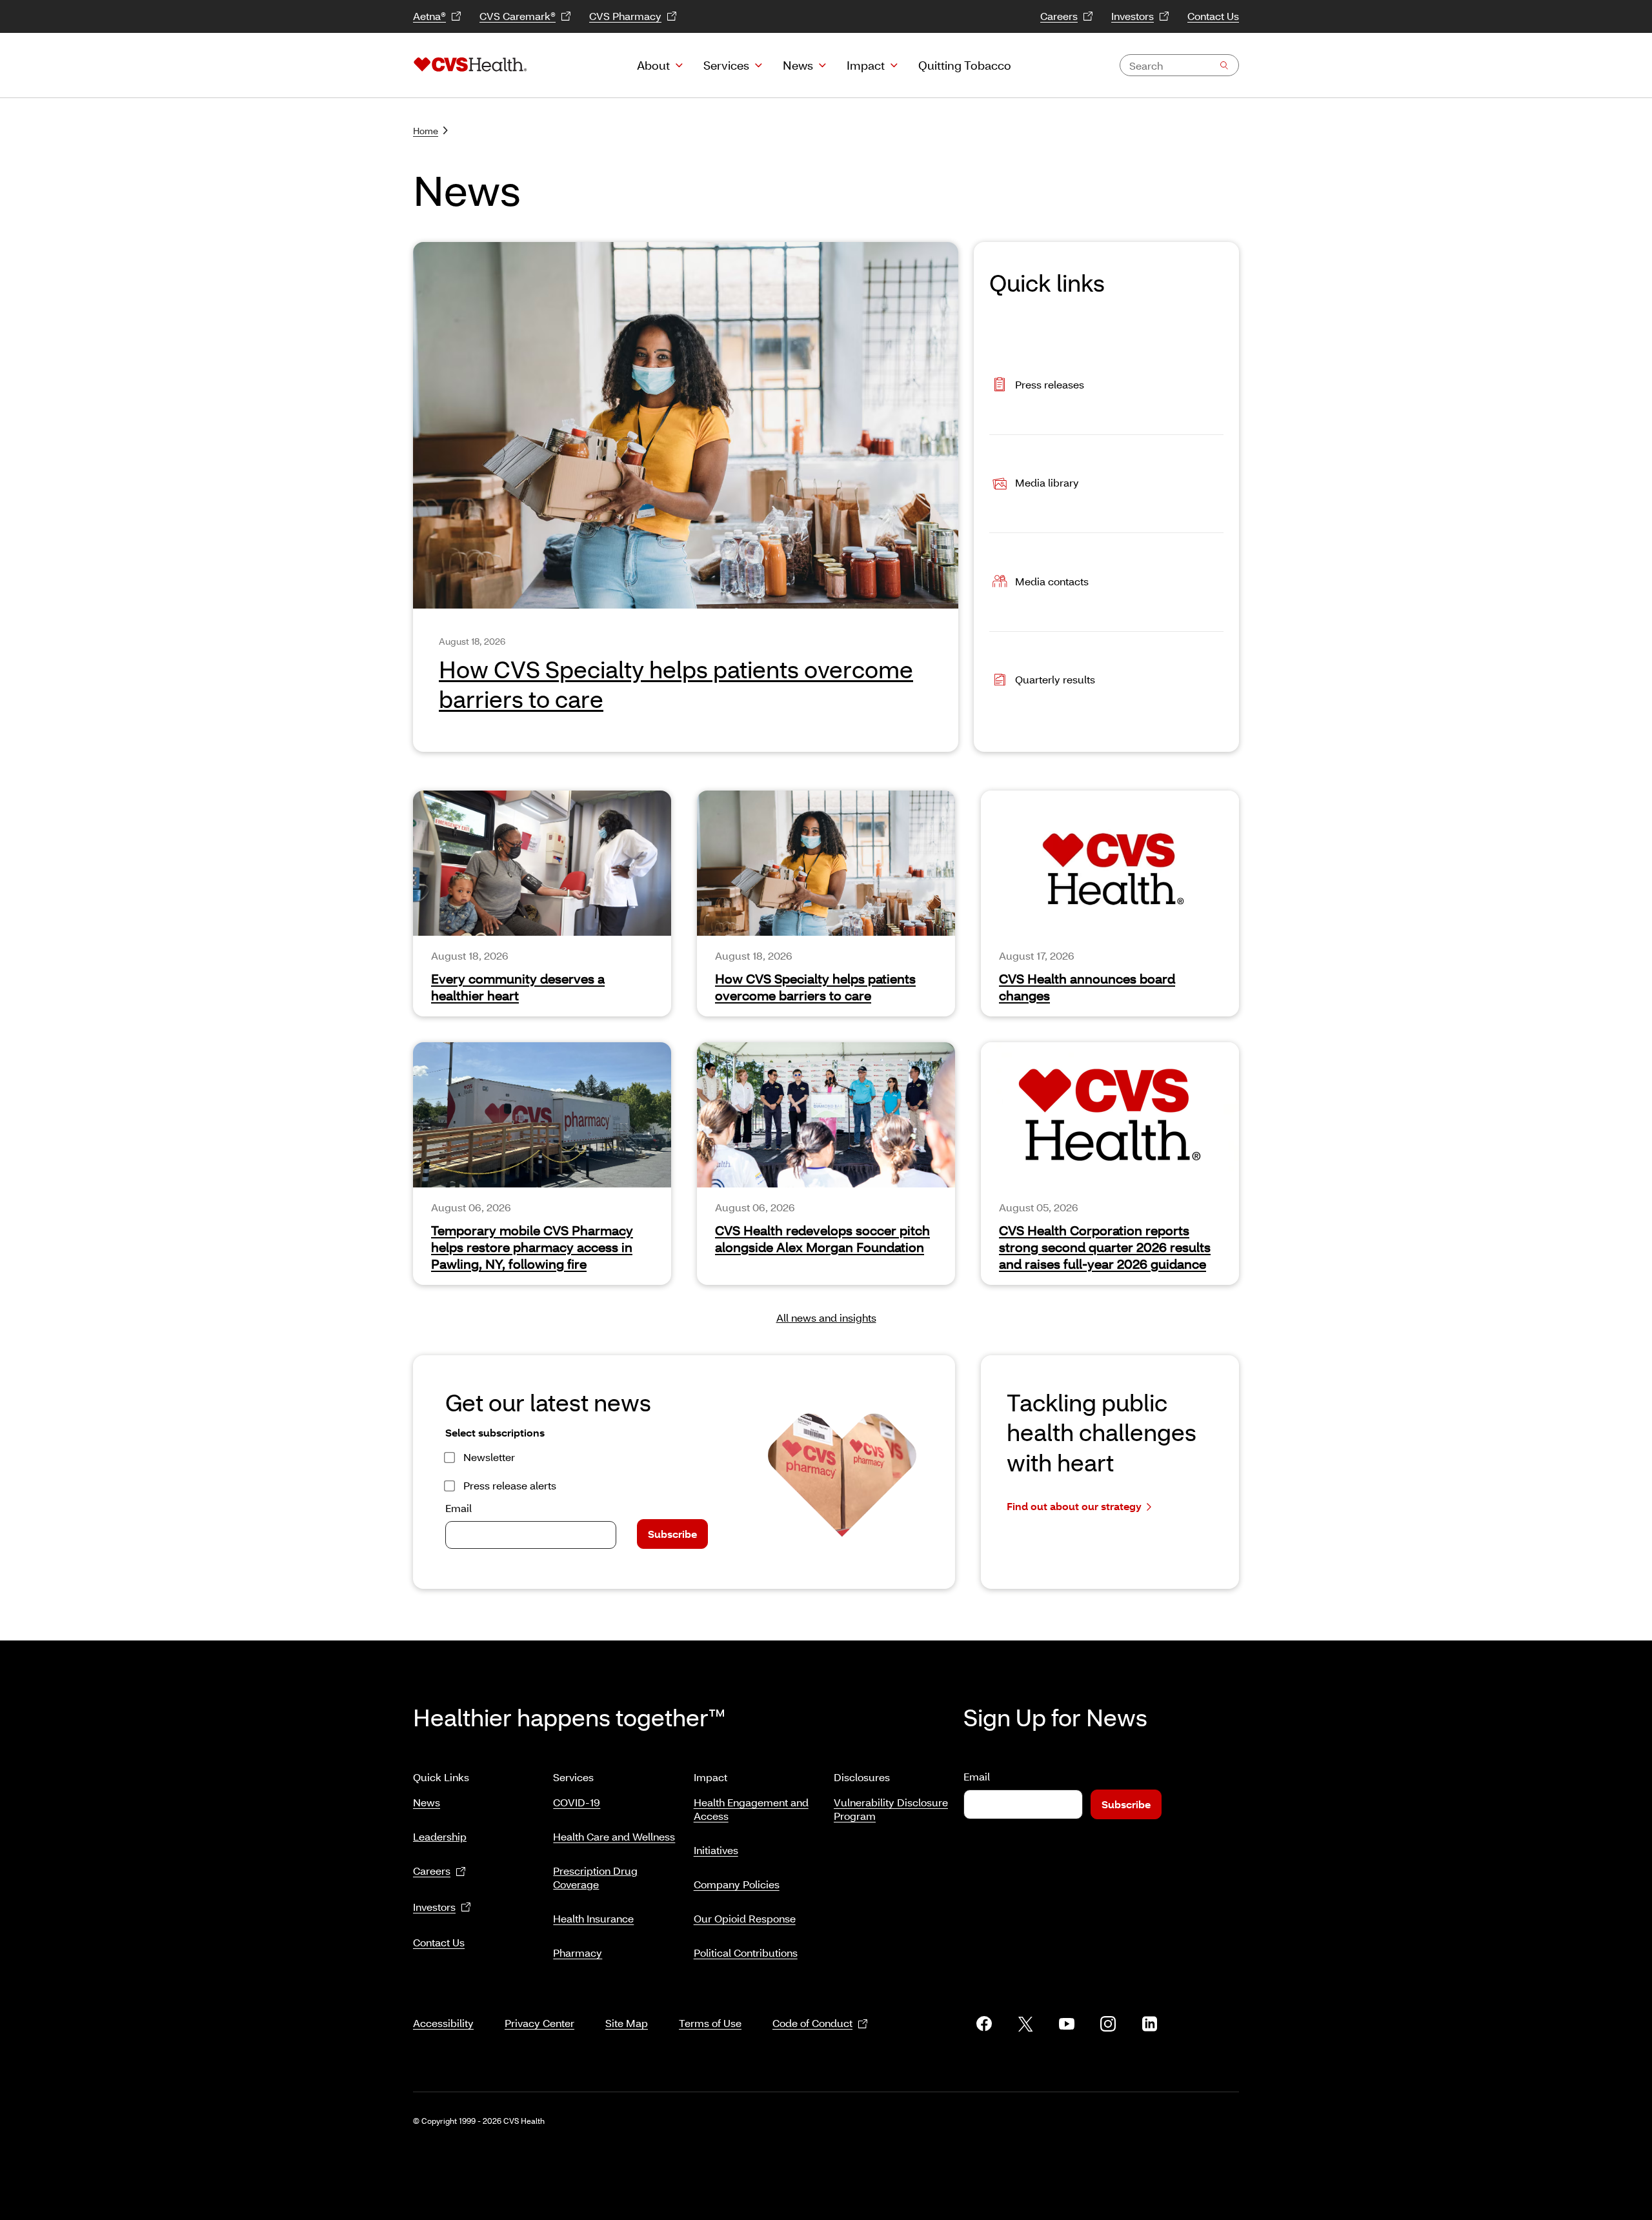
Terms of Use (710, 2023)
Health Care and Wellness (614, 1836)
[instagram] (1108, 2024)
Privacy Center (539, 2023)
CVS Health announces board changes (1087, 987)
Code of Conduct (812, 2023)
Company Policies (737, 1884)
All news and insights (826, 1317)
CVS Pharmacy (625, 16)
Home (426, 131)
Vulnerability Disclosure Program (891, 1809)
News (798, 65)
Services (726, 65)
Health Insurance (593, 1918)
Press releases (1050, 384)
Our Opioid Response (745, 1918)
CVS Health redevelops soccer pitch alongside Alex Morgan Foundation (822, 1238)
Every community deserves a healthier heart (518, 987)
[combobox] (1179, 65)
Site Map (627, 2023)
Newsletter (489, 1457)
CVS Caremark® (518, 16)
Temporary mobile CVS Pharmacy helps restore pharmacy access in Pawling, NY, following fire (532, 1247)
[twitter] (1025, 2024)
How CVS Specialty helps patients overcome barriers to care (815, 987)
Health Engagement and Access (751, 1809)
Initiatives (716, 1850)
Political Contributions (746, 1953)
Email (458, 1508)
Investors (1133, 16)
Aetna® (429, 16)
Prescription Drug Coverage (595, 1877)
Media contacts (1052, 580)
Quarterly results (1055, 679)
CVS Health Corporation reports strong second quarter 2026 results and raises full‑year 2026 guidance (1105, 1247)
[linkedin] (1149, 2024)
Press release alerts (510, 1485)
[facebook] (984, 2024)
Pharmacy (578, 1953)
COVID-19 (577, 1802)
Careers (1059, 16)
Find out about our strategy (1074, 1506)
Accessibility (443, 2023)
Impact (866, 65)
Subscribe (672, 1534)
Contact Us (1213, 16)
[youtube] (1067, 2024)
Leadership (440, 1836)
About (653, 65)
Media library (1047, 482)
